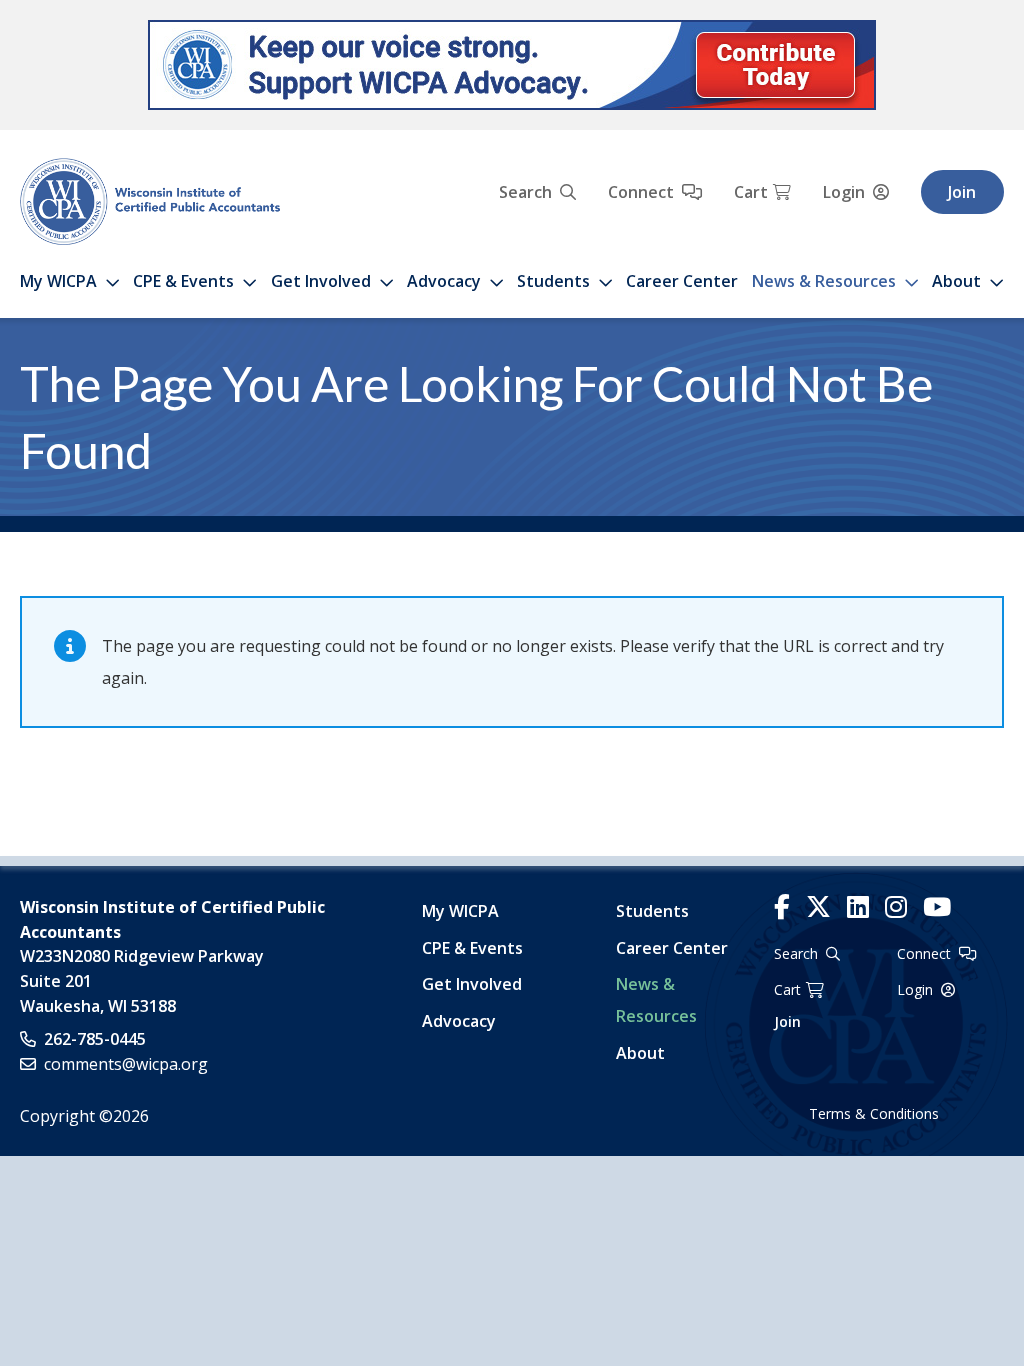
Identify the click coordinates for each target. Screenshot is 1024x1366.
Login (844, 192)
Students (553, 281)
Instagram (896, 907)
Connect (641, 192)
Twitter (818, 907)
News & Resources (824, 281)
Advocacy (444, 281)
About (956, 281)
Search (525, 192)
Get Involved (321, 281)
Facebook (782, 907)
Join (962, 192)
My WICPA (58, 281)
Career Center (682, 281)
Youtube (937, 907)
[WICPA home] (150, 200)
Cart (751, 192)
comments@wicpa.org (126, 1064)
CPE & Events (183, 281)
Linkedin (858, 907)
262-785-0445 (95, 1039)
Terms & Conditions (874, 1113)
